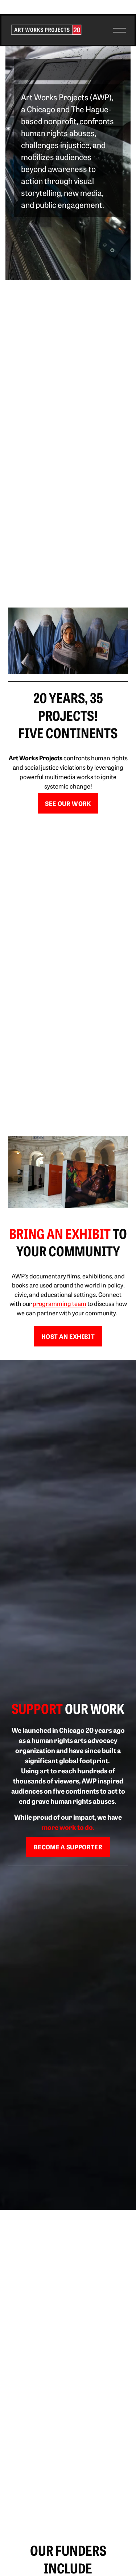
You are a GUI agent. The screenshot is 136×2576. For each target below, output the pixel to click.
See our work (68, 803)
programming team (59, 1303)
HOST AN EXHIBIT (68, 1336)
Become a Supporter (68, 1847)
